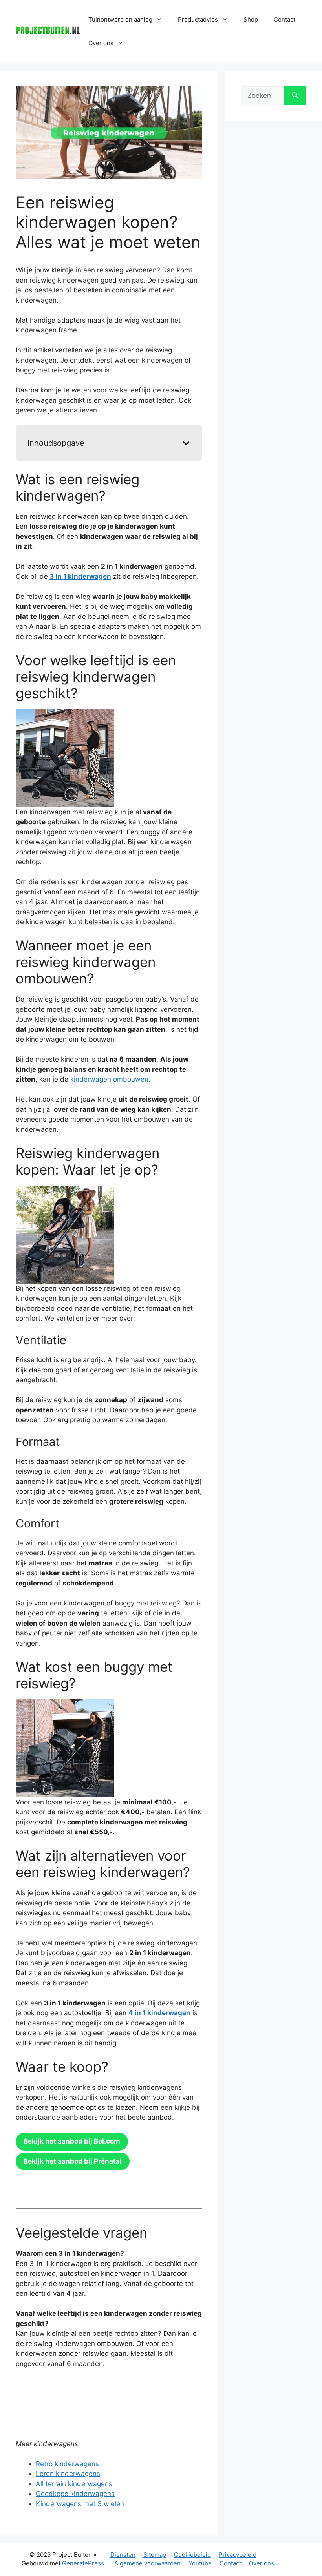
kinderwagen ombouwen (109, 1079)
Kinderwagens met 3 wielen (80, 2504)
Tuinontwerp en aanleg (120, 19)
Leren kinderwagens (68, 2474)
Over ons (262, 2563)
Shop (251, 19)
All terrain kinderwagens (74, 2484)
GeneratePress (83, 2563)
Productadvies (198, 19)
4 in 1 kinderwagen (159, 2013)
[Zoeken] (295, 96)
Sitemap (155, 2555)
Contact (284, 19)
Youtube (200, 2563)
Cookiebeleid (192, 2555)
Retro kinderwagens (67, 2464)
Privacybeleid (238, 2555)
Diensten (123, 2555)
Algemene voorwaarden (147, 2563)
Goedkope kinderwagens (75, 2494)
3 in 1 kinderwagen (80, 576)
